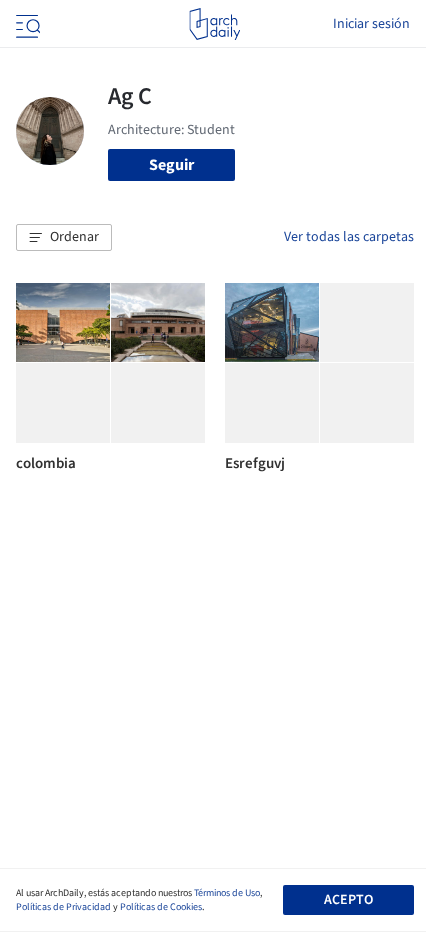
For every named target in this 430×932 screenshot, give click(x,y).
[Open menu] (26, 24)
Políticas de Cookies (161, 907)
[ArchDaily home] (214, 24)
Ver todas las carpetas (349, 237)
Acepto (348, 900)
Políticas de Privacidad (63, 907)
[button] (64, 238)
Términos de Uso (227, 893)
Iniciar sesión (371, 24)
